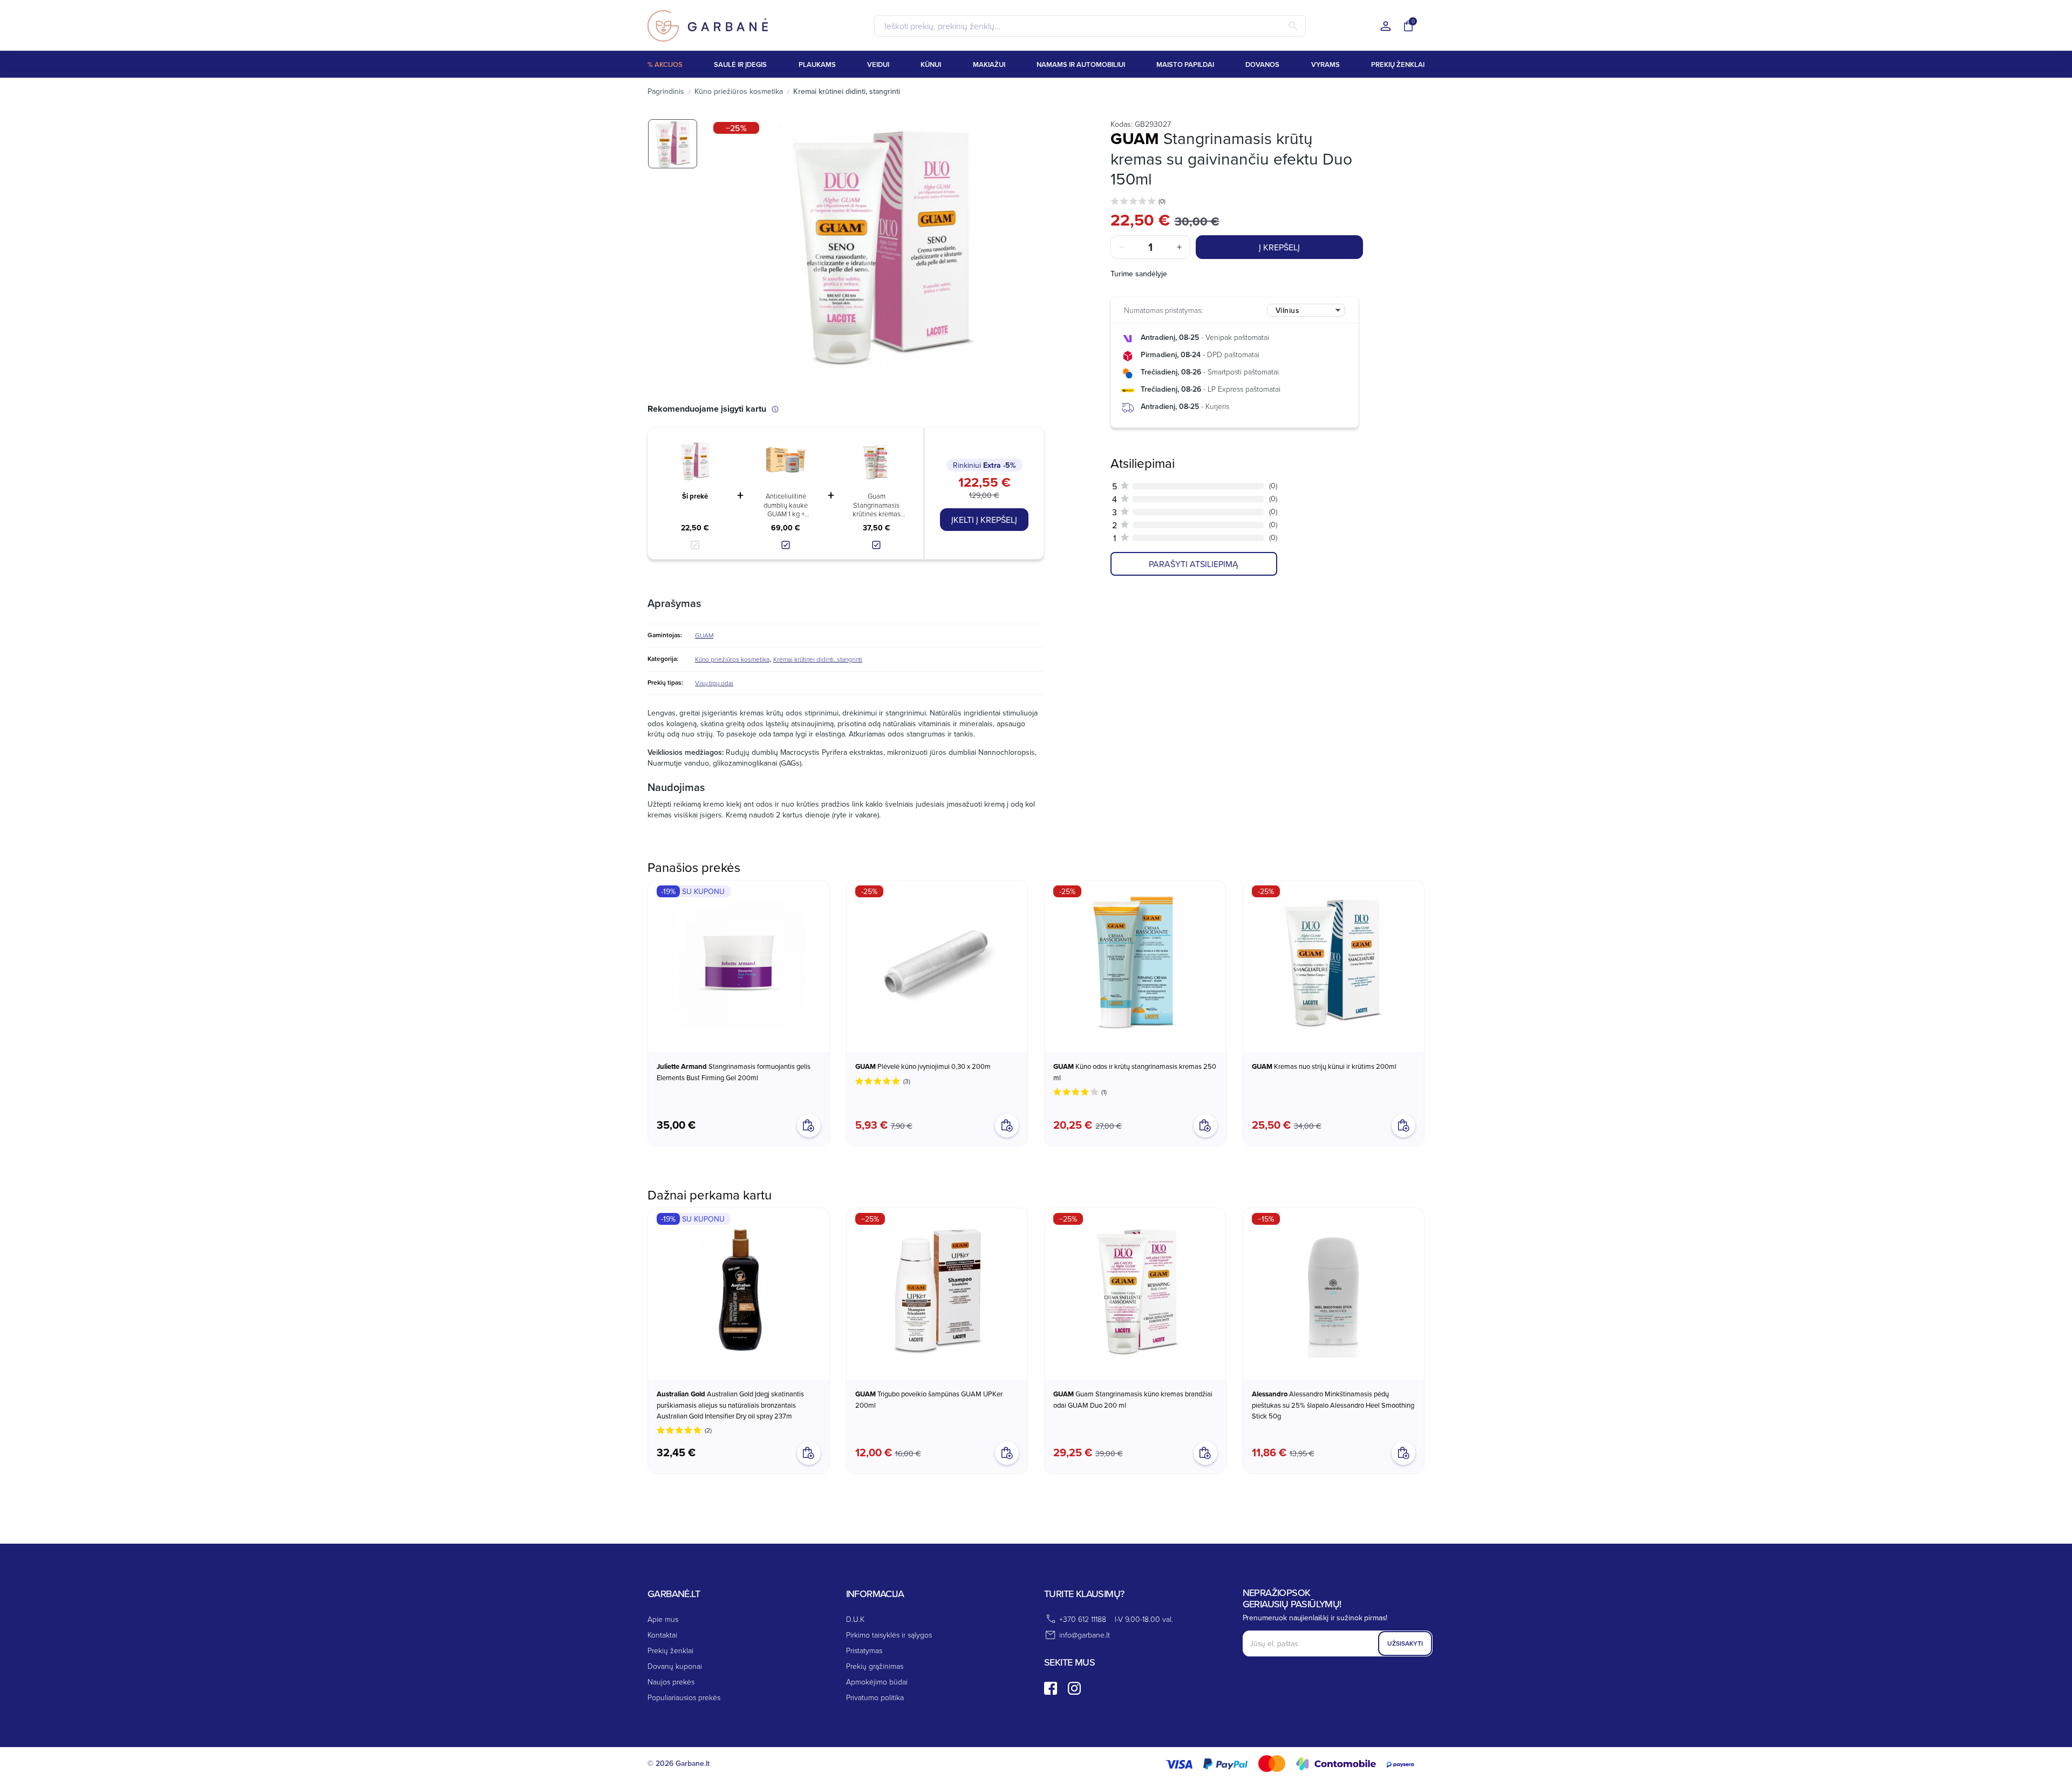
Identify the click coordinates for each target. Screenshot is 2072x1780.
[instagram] (1074, 1688)
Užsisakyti (1405, 1643)
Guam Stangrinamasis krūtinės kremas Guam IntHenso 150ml (877, 505)
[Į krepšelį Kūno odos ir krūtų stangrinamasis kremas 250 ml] (1205, 1126)
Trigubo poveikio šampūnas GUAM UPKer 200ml (929, 1399)
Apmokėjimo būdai (877, 1682)
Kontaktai (662, 1635)
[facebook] (1051, 1688)
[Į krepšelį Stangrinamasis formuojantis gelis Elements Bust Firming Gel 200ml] (809, 1126)
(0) (1162, 201)
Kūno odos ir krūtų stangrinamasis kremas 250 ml (1135, 1072)
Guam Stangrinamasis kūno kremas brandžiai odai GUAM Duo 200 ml (1133, 1399)
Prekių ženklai (670, 1650)
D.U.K (855, 1619)
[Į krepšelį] (809, 1453)
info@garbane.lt (1085, 1635)
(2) (708, 1430)
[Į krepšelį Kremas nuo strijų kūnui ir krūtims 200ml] (1403, 1126)
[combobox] (1306, 310)
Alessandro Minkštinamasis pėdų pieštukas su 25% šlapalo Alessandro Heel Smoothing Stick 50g (1333, 1405)
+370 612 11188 (1083, 1619)
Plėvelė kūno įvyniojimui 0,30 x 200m (923, 1066)
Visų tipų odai (714, 683)
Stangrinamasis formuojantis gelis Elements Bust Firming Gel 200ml (734, 1072)
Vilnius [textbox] (1288, 310)
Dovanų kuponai (675, 1666)
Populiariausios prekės (684, 1697)
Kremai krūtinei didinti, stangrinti (818, 659)
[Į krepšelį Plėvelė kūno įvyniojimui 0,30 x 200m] (1007, 1126)
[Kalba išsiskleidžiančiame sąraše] (1386, 27)
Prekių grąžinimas (875, 1666)
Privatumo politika (875, 1697)
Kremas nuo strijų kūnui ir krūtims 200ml (1324, 1066)
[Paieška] (1293, 26)
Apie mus (663, 1619)
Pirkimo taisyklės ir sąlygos (889, 1635)
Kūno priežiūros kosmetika (732, 659)
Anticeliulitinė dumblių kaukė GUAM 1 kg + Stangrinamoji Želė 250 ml (786, 505)
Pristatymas (864, 1650)
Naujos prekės (671, 1682)
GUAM (704, 635)
